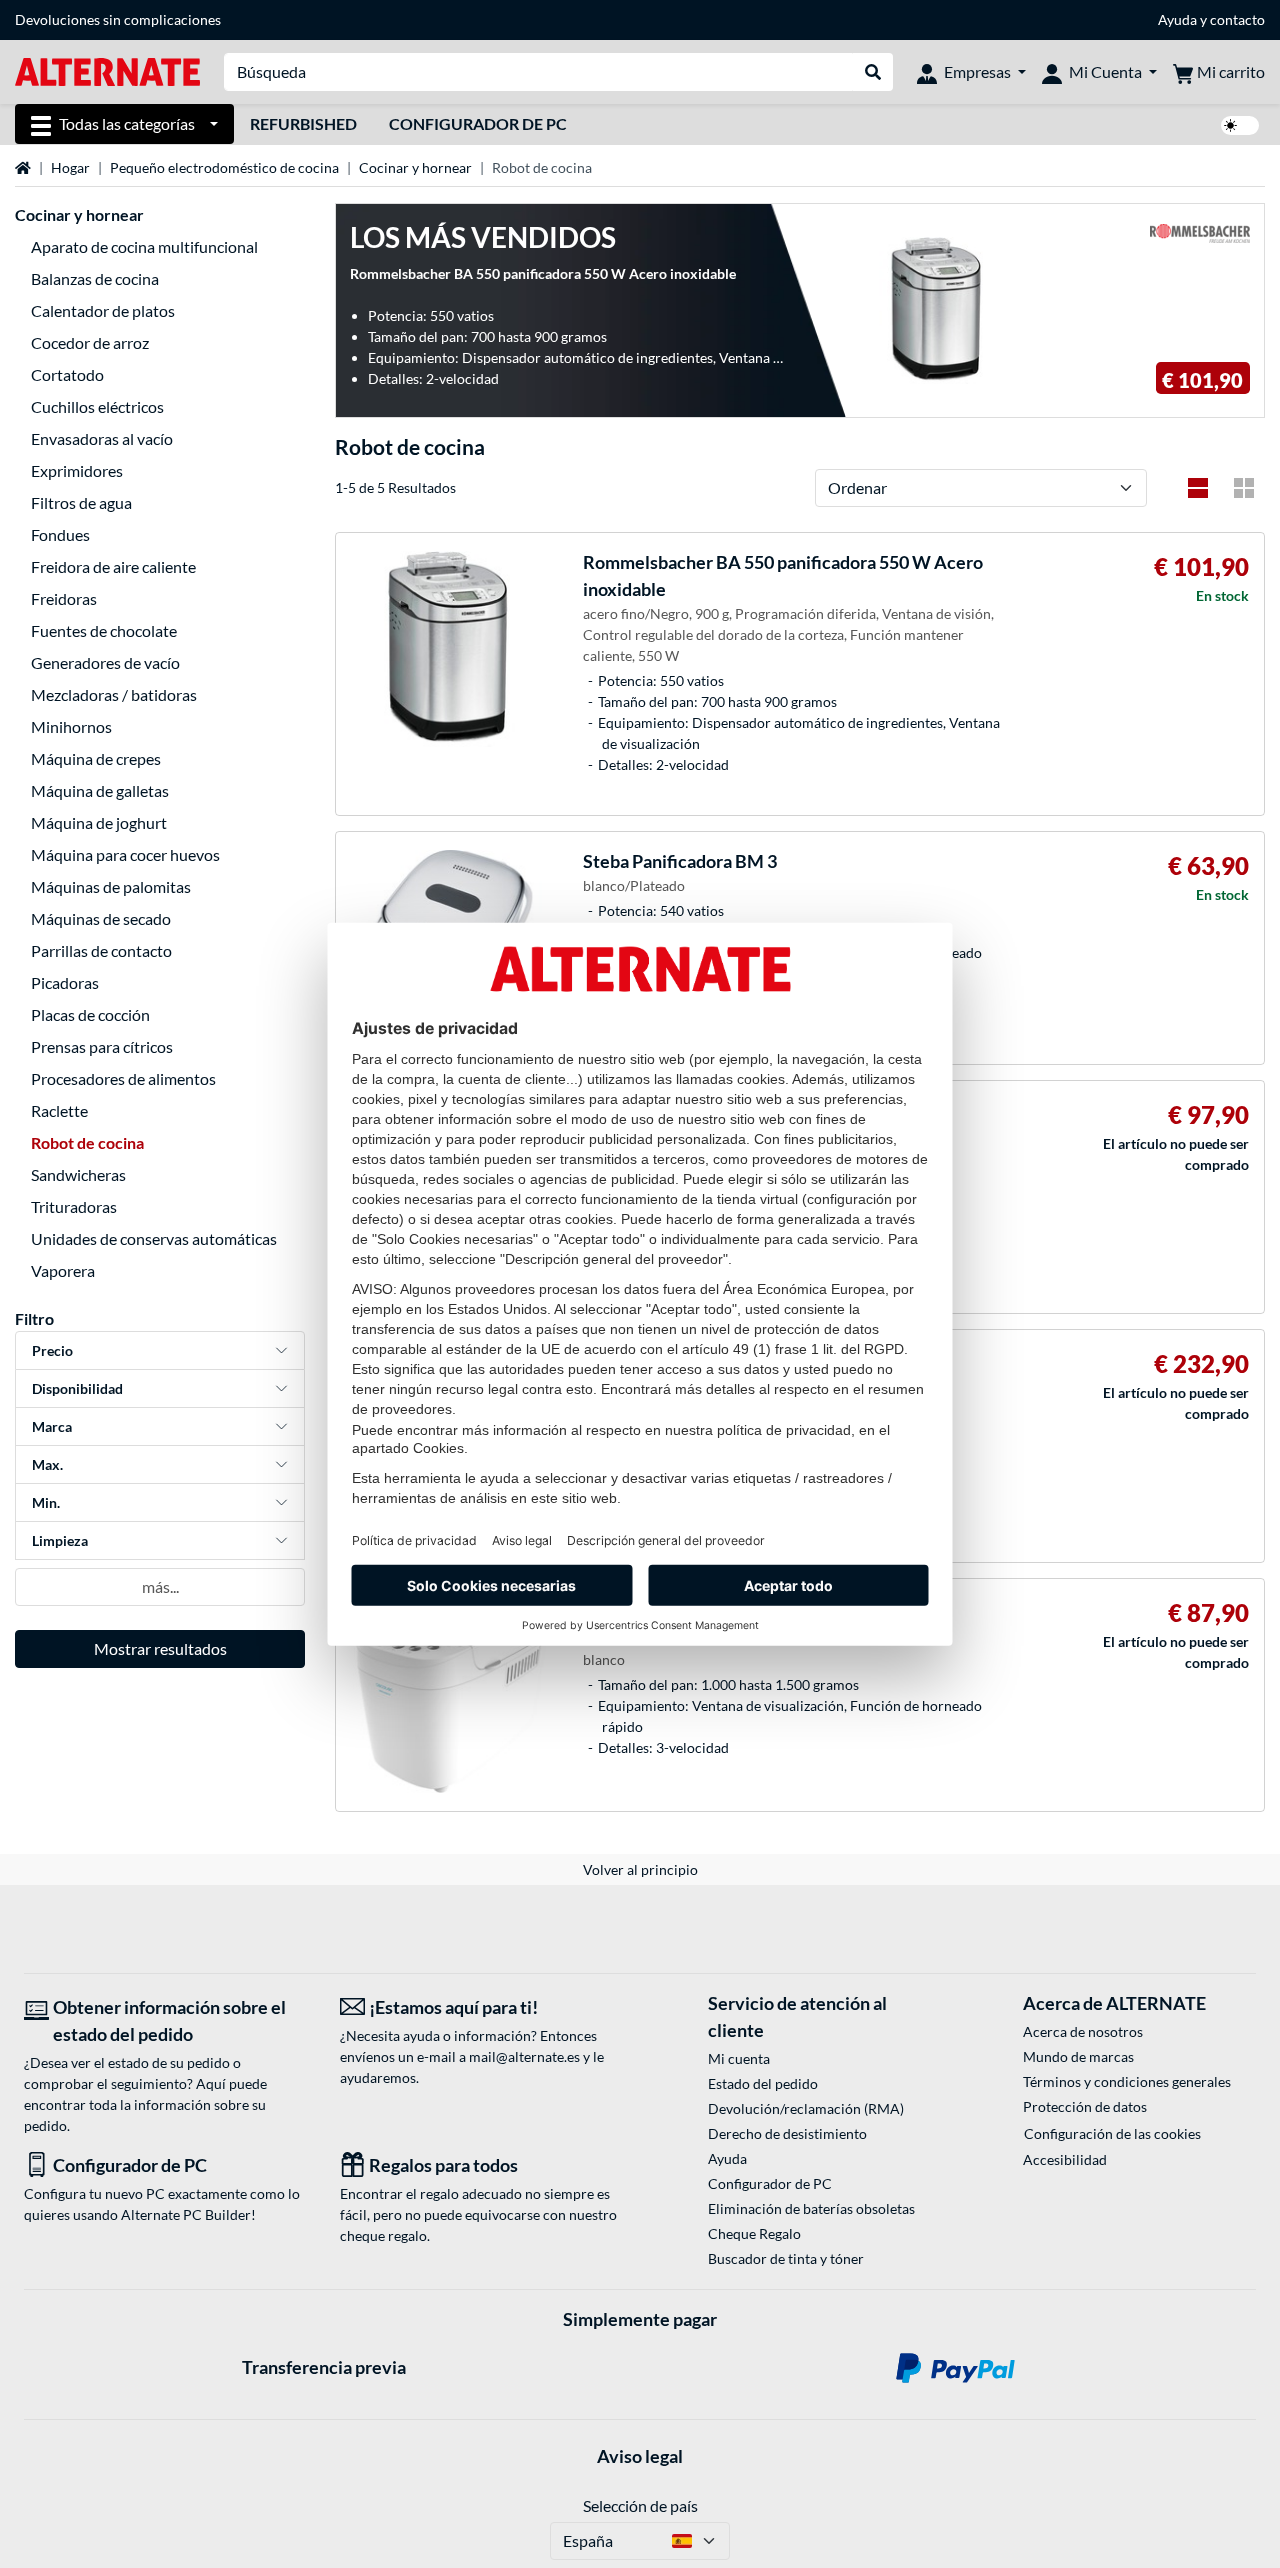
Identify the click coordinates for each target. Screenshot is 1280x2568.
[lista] (1198, 488)
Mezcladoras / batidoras (114, 694)
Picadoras (65, 982)
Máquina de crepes (96, 758)
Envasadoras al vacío (102, 438)
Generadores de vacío (105, 662)
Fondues (60, 534)
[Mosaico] (1244, 488)
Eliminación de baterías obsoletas (811, 2208)
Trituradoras (74, 1206)
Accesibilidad (1065, 2159)
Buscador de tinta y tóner (786, 2258)
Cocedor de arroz (90, 342)
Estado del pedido (763, 2083)
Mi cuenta (739, 2058)
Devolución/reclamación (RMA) (806, 2108)
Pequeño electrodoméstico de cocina (224, 167)
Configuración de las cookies (1112, 2133)
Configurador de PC (478, 123)
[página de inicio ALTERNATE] (107, 70)
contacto (1237, 19)
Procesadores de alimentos (123, 1078)
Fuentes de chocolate (104, 630)
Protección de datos (1085, 2106)
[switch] (1240, 125)
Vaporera (63, 1270)
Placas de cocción (90, 1014)
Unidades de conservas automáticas (154, 1238)
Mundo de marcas (1078, 2056)
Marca (52, 1426)
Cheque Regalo (754, 2233)
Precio (52, 1350)
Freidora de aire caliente (113, 566)
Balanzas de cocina (95, 278)
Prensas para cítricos (102, 1046)
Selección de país (640, 2505)
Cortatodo (67, 374)
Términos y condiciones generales (1127, 2081)
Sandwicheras (78, 1174)
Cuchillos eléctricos (97, 406)
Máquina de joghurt (99, 822)
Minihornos (71, 726)
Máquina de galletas (100, 790)
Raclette (59, 1110)
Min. (46, 1502)
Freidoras (64, 598)
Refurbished (303, 123)
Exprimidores (77, 470)
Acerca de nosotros (1083, 2031)
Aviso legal (640, 2456)
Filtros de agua (81, 502)
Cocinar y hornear (415, 167)
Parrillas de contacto (101, 950)
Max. (47, 1464)
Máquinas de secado (101, 918)
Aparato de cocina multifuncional (144, 246)
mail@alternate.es (524, 2056)
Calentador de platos (103, 310)
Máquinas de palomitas (111, 886)
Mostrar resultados (160, 1648)
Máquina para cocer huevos (125, 854)
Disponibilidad (77, 1388)
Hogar (70, 167)
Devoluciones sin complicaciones (118, 19)
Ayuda (1177, 19)
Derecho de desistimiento (787, 2133)
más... (160, 1586)
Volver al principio (640, 1869)
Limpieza (60, 1540)
